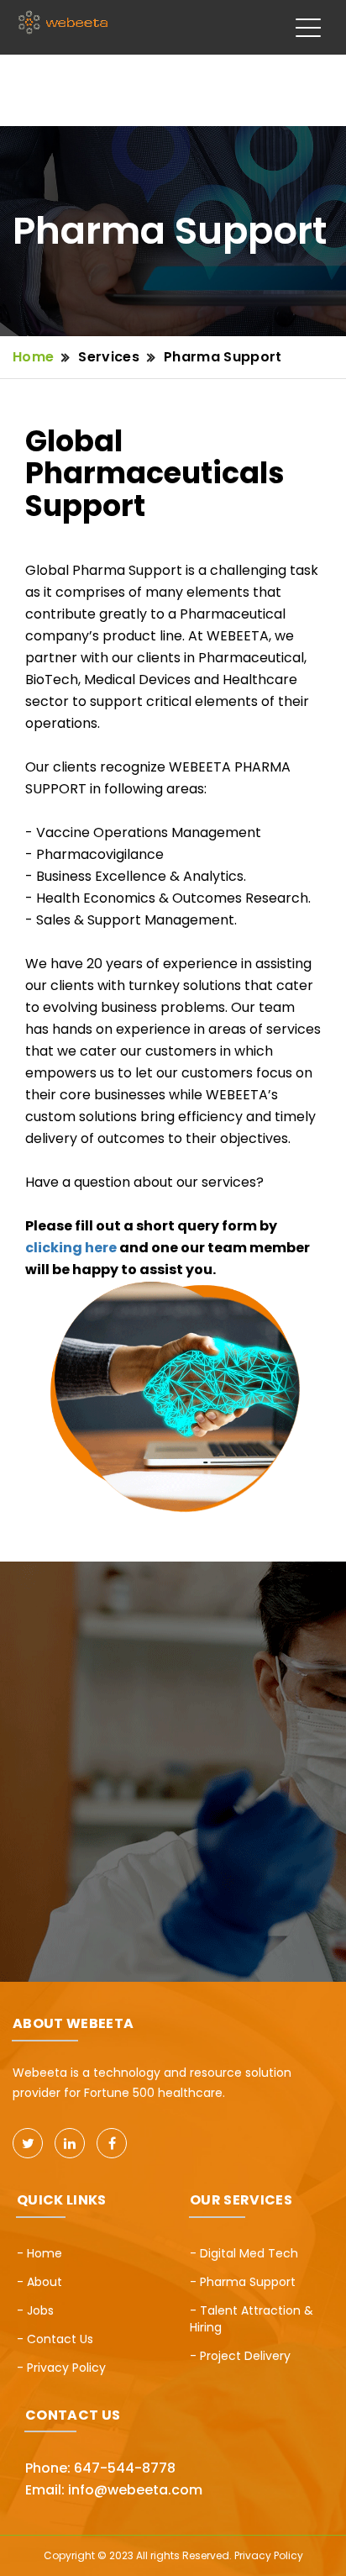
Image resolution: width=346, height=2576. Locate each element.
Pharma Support (223, 357)
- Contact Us (55, 2339)
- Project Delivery (240, 2356)
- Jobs (35, 2310)
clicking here (71, 1248)
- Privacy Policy (61, 2368)
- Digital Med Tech (244, 2253)
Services (110, 357)
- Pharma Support (243, 2282)
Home (33, 357)
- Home (39, 2253)
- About (39, 2282)
